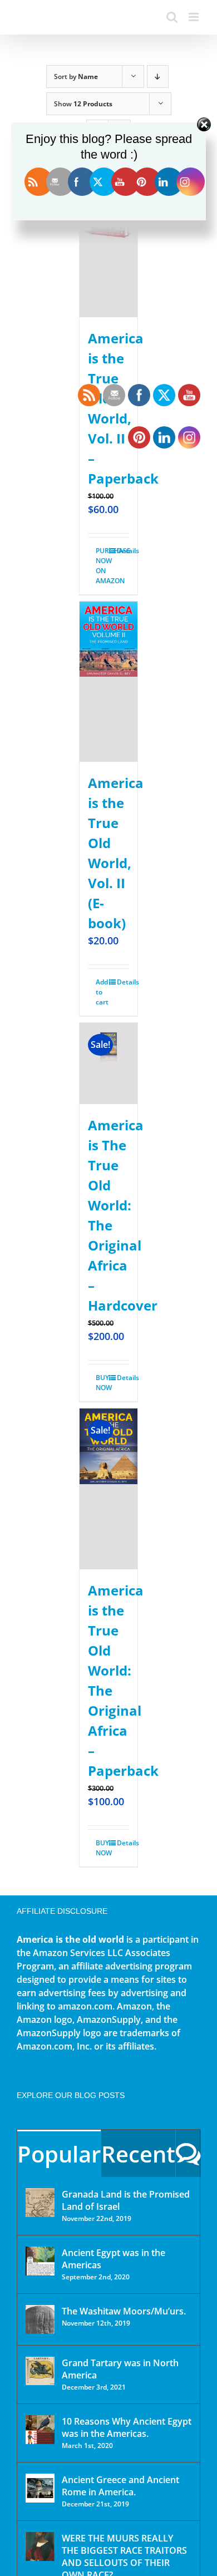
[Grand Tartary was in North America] (40, 2371)
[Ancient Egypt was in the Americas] (40, 2261)
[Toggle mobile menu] (194, 17)
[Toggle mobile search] (172, 17)
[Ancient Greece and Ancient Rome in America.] (40, 2488)
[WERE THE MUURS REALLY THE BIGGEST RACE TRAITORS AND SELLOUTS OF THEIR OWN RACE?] (40, 2547)
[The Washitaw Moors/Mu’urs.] (40, 2319)
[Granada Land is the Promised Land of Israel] (40, 2203)
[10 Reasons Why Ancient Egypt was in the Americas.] (40, 2430)
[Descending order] (158, 77)
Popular (59, 2154)
